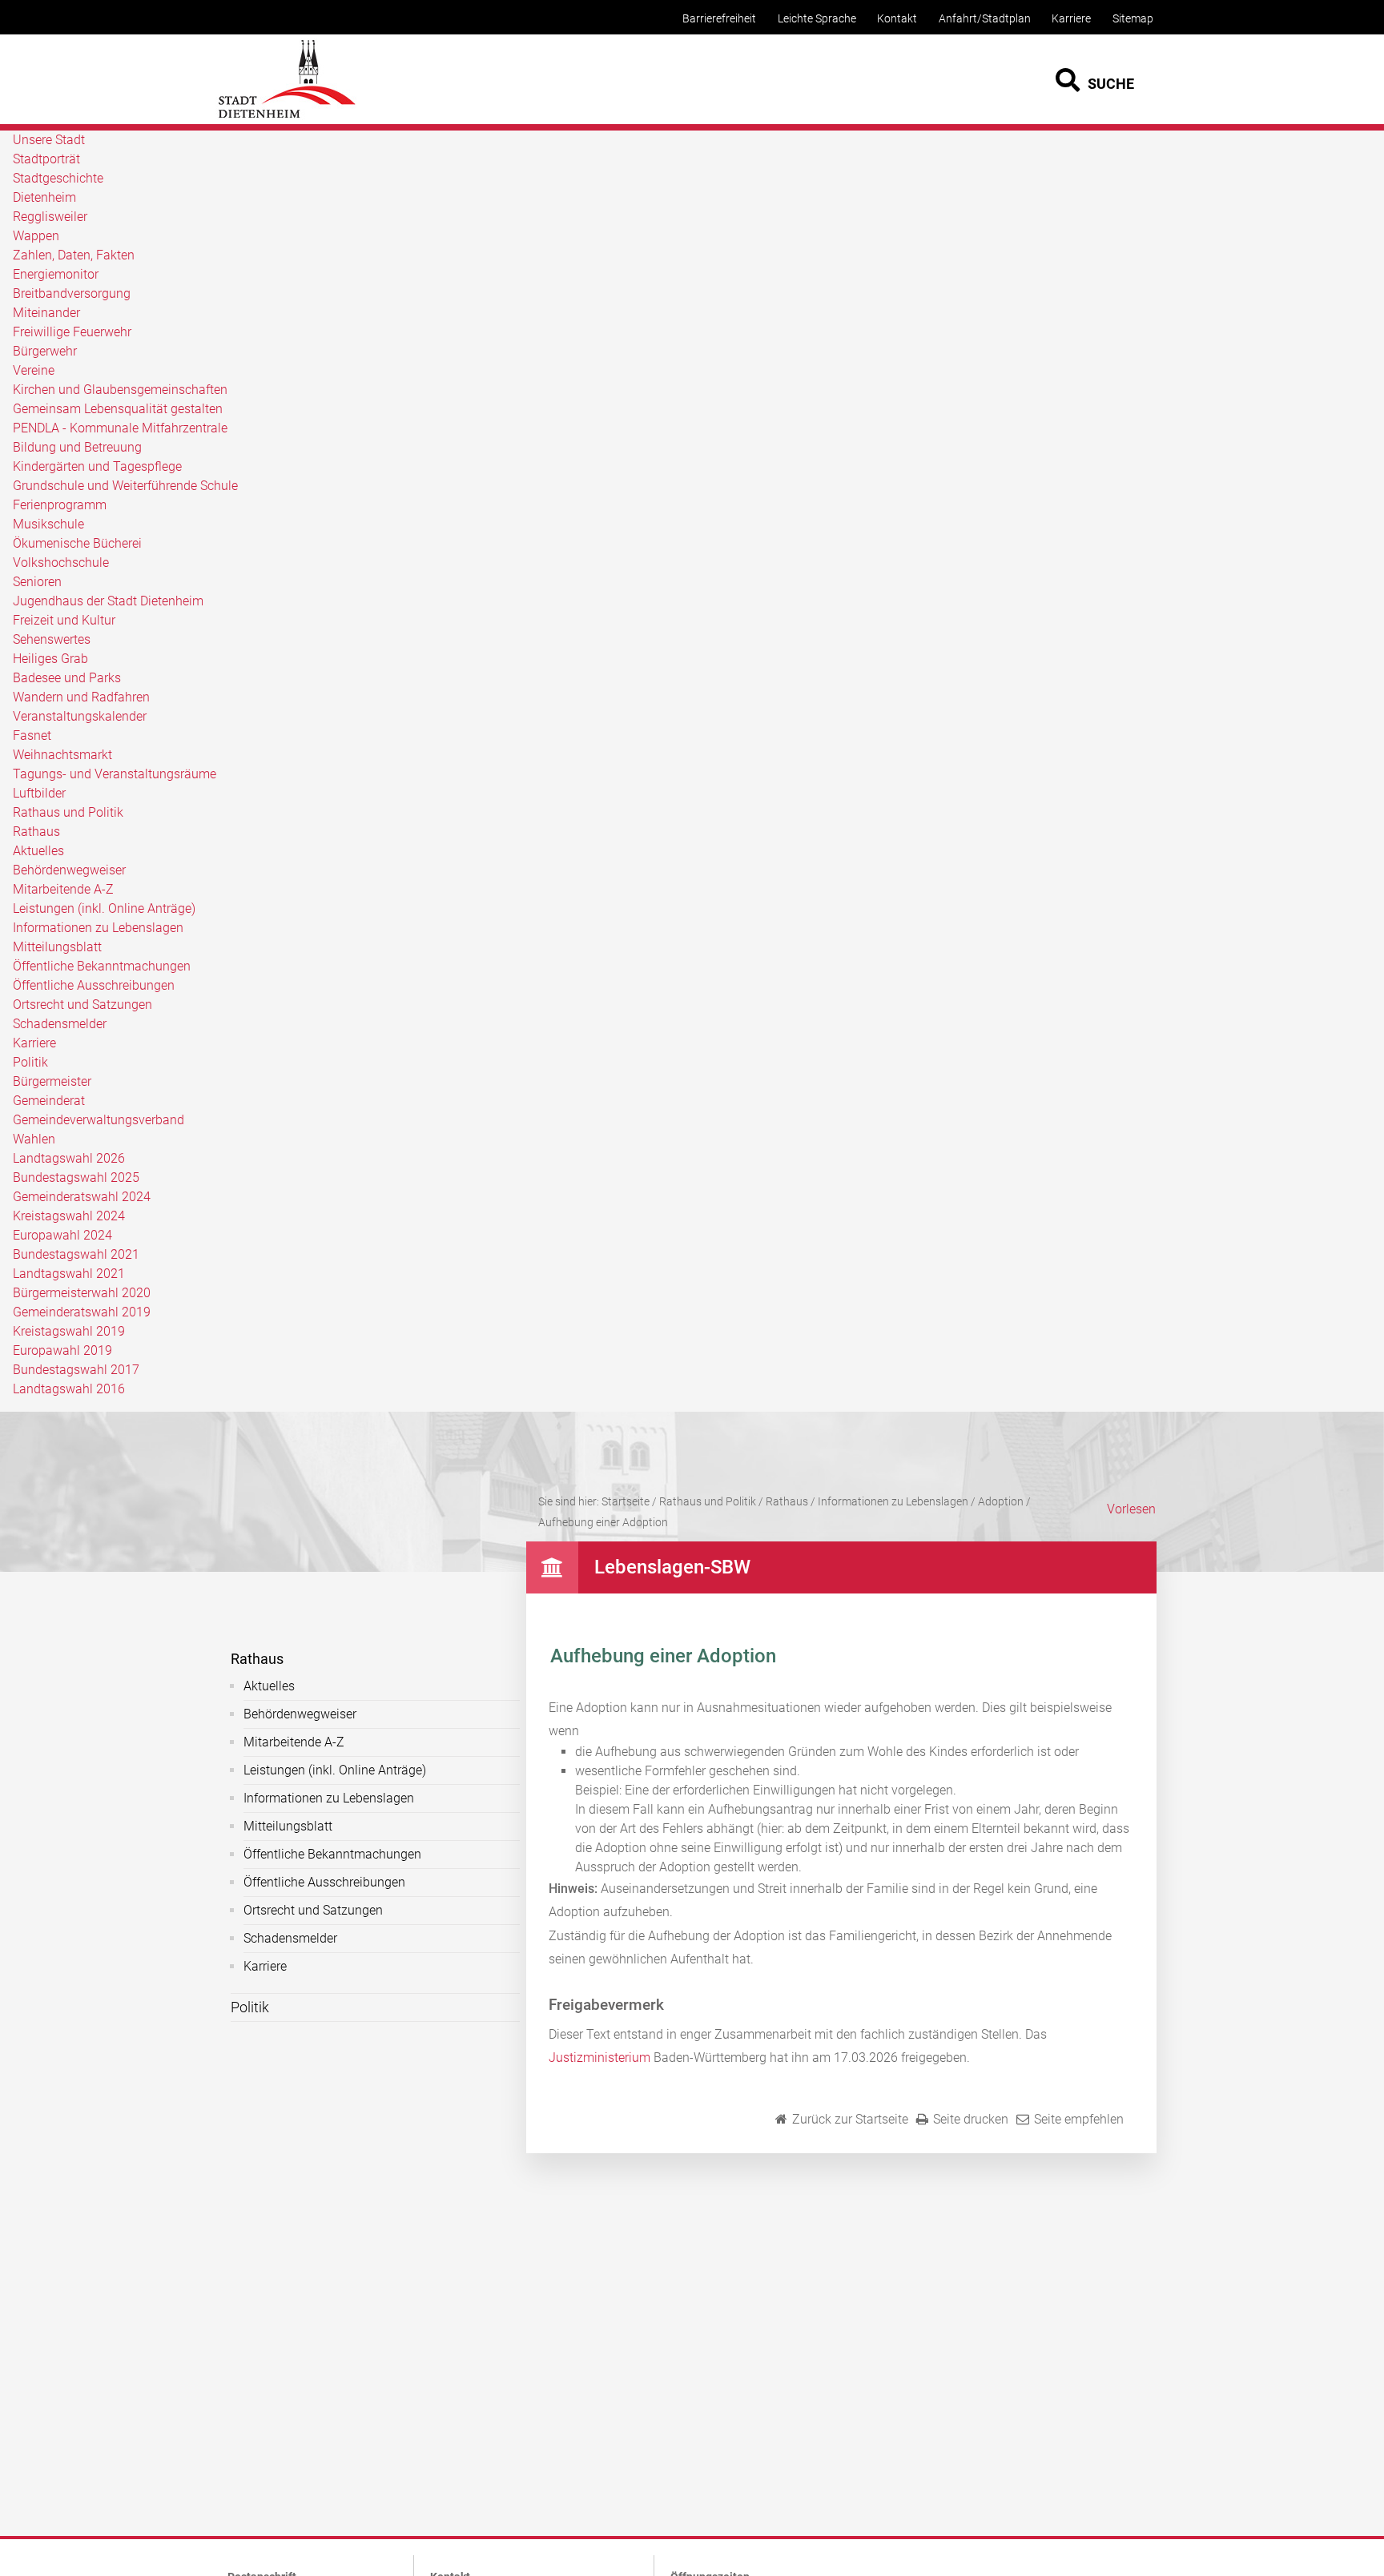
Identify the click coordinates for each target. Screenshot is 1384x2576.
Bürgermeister (52, 1081)
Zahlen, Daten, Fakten (74, 255)
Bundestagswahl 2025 (76, 1177)
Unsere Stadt (49, 140)
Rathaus (36, 832)
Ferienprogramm (60, 505)
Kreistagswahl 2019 (69, 1331)
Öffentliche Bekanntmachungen (102, 966)
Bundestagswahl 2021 (76, 1254)
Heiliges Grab (50, 659)
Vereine (34, 370)
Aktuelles (38, 851)
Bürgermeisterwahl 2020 (82, 1293)
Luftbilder (39, 793)
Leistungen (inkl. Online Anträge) (104, 908)
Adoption (1001, 1501)
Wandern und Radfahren (81, 697)
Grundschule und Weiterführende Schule (125, 486)
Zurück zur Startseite (850, 2119)
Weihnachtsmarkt (62, 755)
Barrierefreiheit (719, 19)
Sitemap (1133, 19)
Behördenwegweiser (69, 870)
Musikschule (48, 524)
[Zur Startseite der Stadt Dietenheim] (287, 116)
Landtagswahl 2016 (69, 1389)
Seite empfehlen (1079, 2119)
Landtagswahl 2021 (69, 1274)
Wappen (36, 236)
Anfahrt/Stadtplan (985, 19)
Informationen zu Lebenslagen (98, 928)
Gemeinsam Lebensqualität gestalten (118, 409)
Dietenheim (44, 197)
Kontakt (897, 19)
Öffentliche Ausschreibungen (94, 985)
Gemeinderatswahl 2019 (82, 1312)
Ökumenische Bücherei (77, 543)
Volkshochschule (61, 563)
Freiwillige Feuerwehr (72, 332)
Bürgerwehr (45, 351)
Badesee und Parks (67, 678)
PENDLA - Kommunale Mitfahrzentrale (120, 428)
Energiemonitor (56, 274)
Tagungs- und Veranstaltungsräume (115, 774)
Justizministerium (599, 2058)
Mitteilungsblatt (57, 947)
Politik (30, 1062)
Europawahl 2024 (62, 1235)
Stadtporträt (46, 159)
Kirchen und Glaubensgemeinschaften (120, 390)
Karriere (1071, 19)
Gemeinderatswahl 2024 (82, 1197)
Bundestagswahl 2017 (76, 1370)
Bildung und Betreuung (77, 447)
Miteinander (46, 313)
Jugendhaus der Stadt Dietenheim (108, 601)
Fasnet (32, 735)
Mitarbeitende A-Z (63, 889)
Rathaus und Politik (68, 812)
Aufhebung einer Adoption (603, 1522)
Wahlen (34, 1139)
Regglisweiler (50, 217)
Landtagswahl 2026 (69, 1158)
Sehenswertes (52, 639)
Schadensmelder (60, 1024)
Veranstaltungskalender (80, 716)
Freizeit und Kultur (64, 620)
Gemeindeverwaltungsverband (99, 1120)
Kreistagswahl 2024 (69, 1216)
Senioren (37, 582)
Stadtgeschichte (58, 178)
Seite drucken (971, 2119)
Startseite (626, 1501)
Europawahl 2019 (62, 1350)
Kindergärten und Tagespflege (97, 466)
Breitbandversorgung (72, 293)
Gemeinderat (49, 1101)
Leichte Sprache (817, 19)
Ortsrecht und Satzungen (82, 1005)
